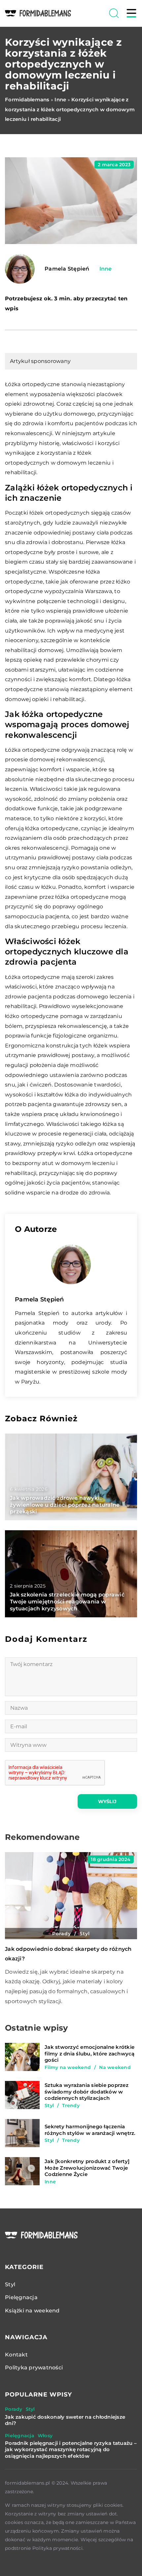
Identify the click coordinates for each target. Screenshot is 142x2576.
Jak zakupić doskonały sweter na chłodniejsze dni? (65, 2420)
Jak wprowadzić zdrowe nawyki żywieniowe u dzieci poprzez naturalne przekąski (65, 1505)
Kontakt (16, 2355)
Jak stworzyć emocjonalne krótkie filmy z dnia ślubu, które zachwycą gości (90, 2053)
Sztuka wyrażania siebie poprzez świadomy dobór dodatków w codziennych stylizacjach (87, 2092)
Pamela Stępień (67, 269)
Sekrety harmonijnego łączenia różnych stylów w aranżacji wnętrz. (90, 2130)
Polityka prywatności (34, 2368)
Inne (106, 269)
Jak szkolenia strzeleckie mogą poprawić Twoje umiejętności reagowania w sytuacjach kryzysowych (67, 1602)
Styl (10, 2284)
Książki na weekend (32, 2311)
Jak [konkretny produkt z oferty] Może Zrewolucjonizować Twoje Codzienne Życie (87, 2168)
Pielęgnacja (21, 2297)
